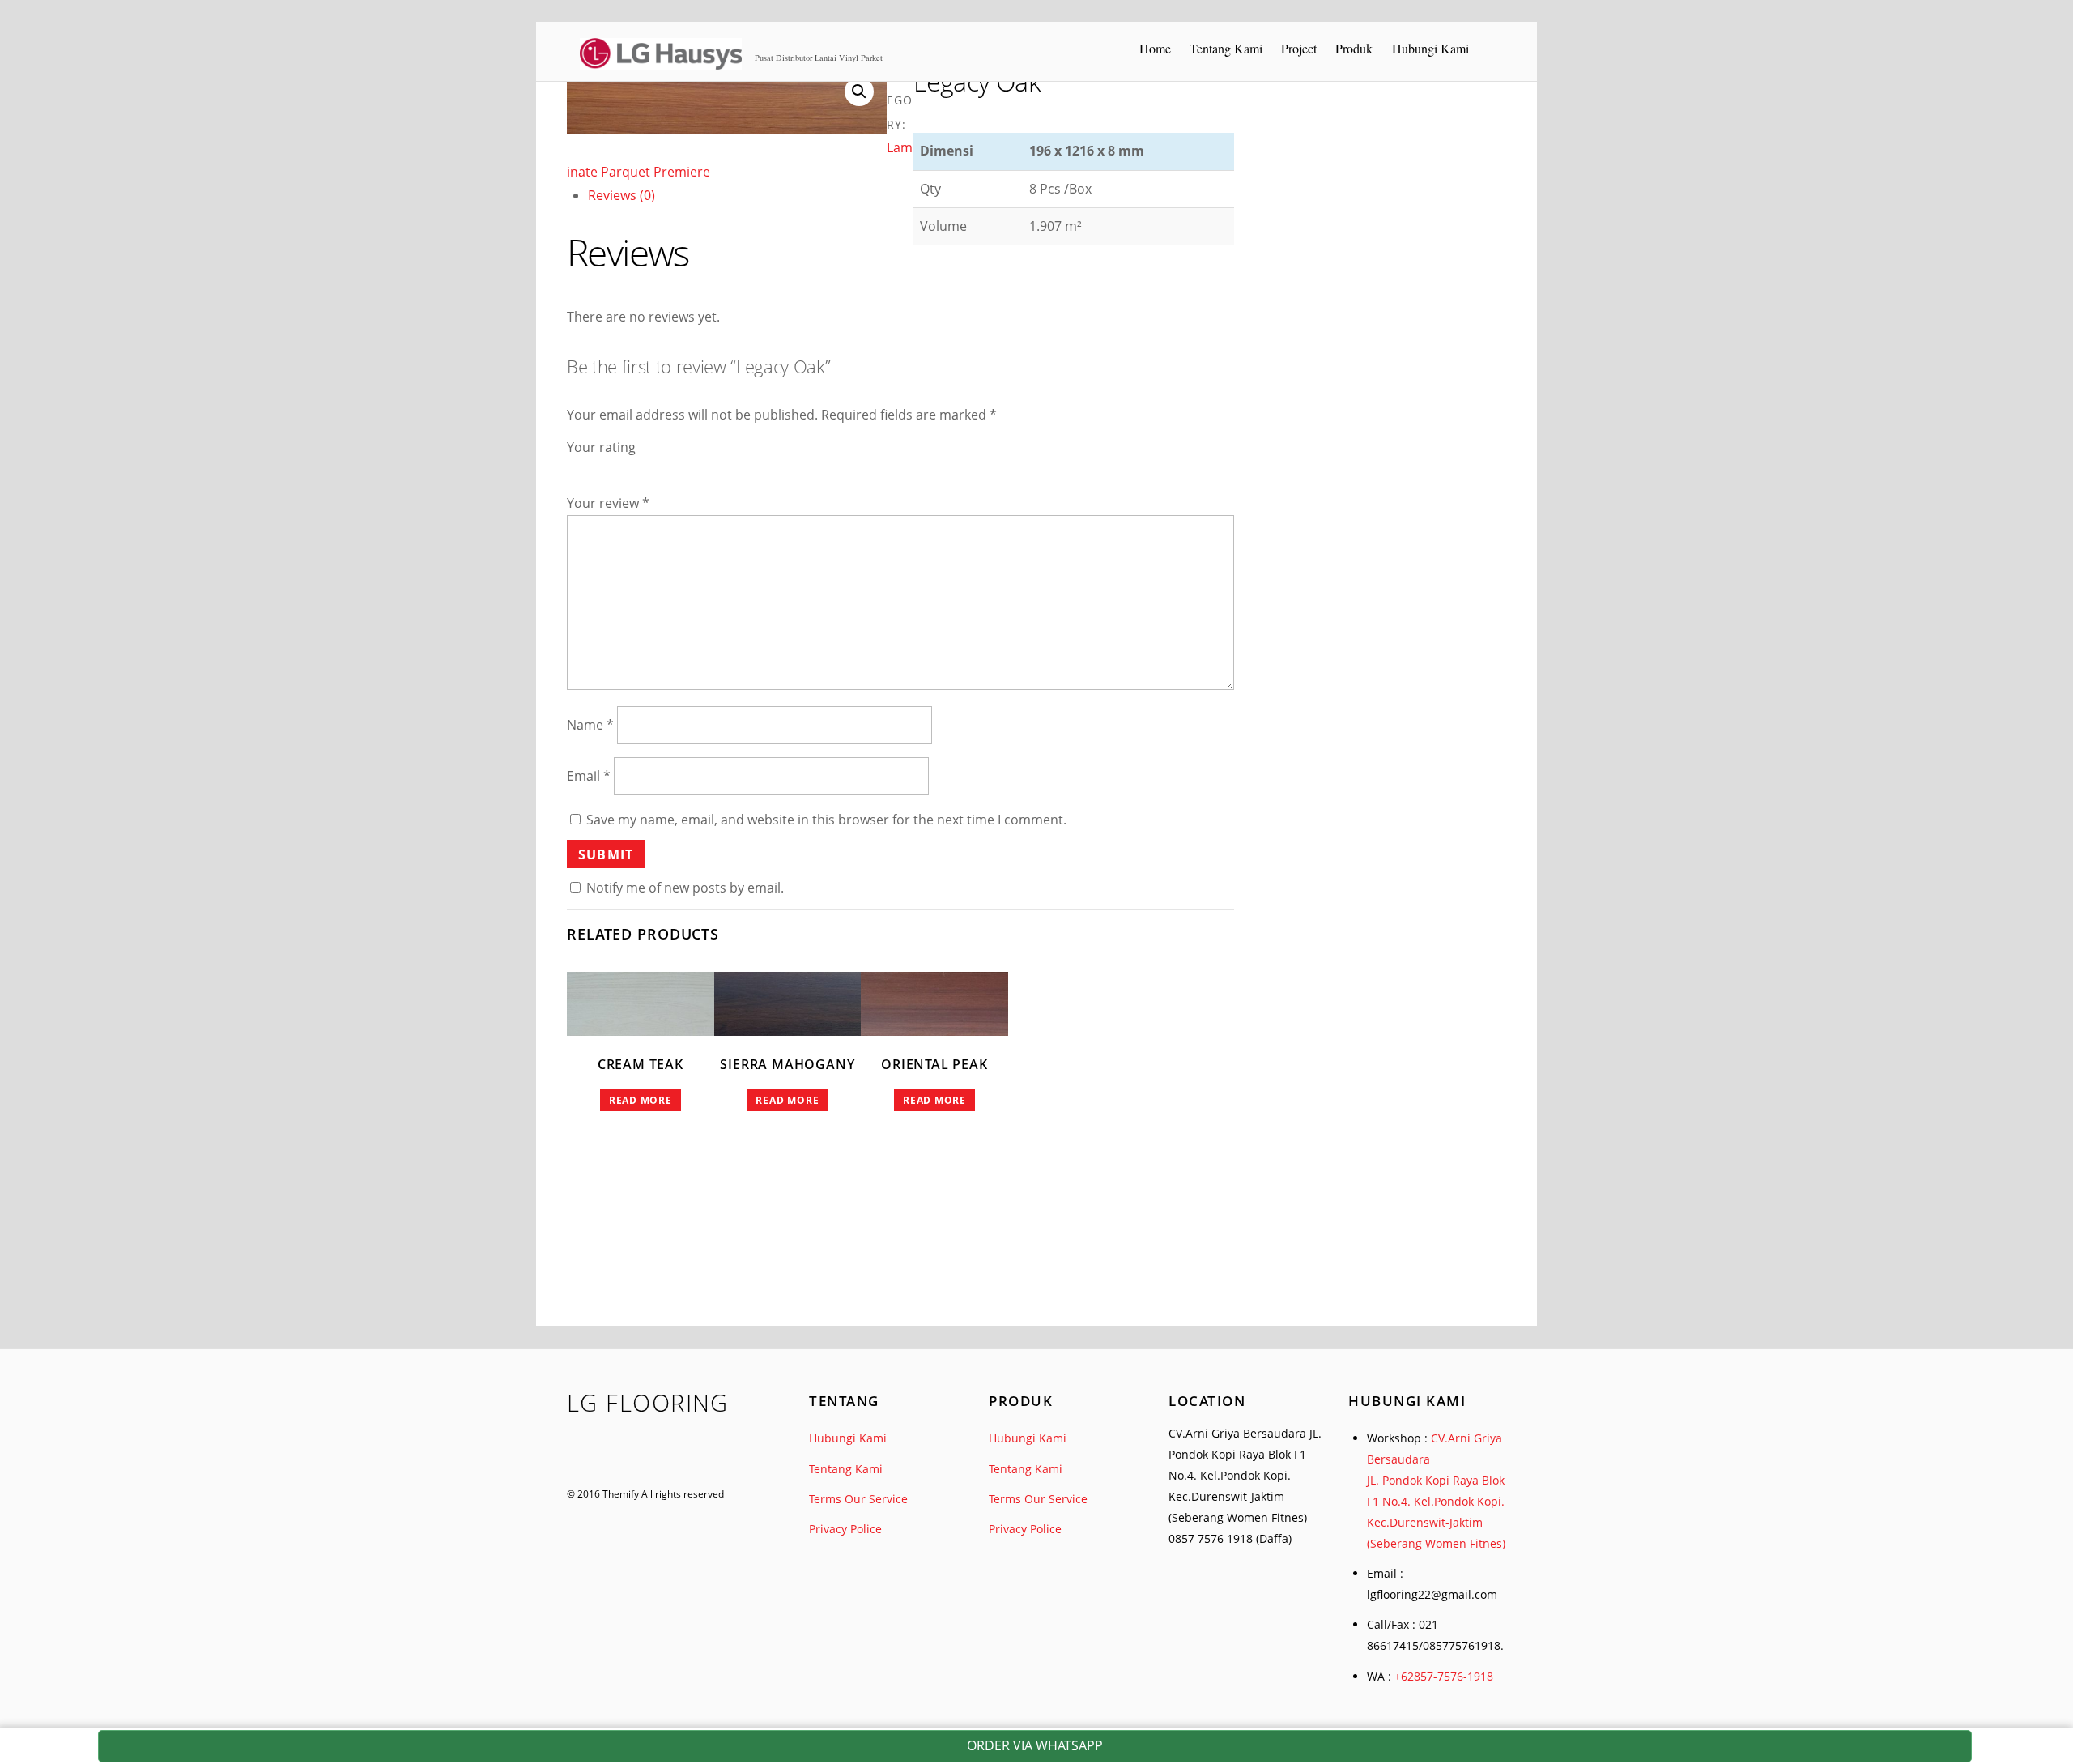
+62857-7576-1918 (1444, 1676)
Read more (641, 1100)
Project (1299, 48)
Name (590, 725)
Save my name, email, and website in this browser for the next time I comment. (826, 820)
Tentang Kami (1226, 48)
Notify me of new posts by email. (685, 888)
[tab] (911, 196)
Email (589, 776)
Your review (608, 503)
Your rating (601, 447)
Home (1155, 48)
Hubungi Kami (1430, 48)
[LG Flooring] (661, 62)
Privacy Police (845, 1529)
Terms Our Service (858, 1499)
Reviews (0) (621, 195)
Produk (1354, 48)
